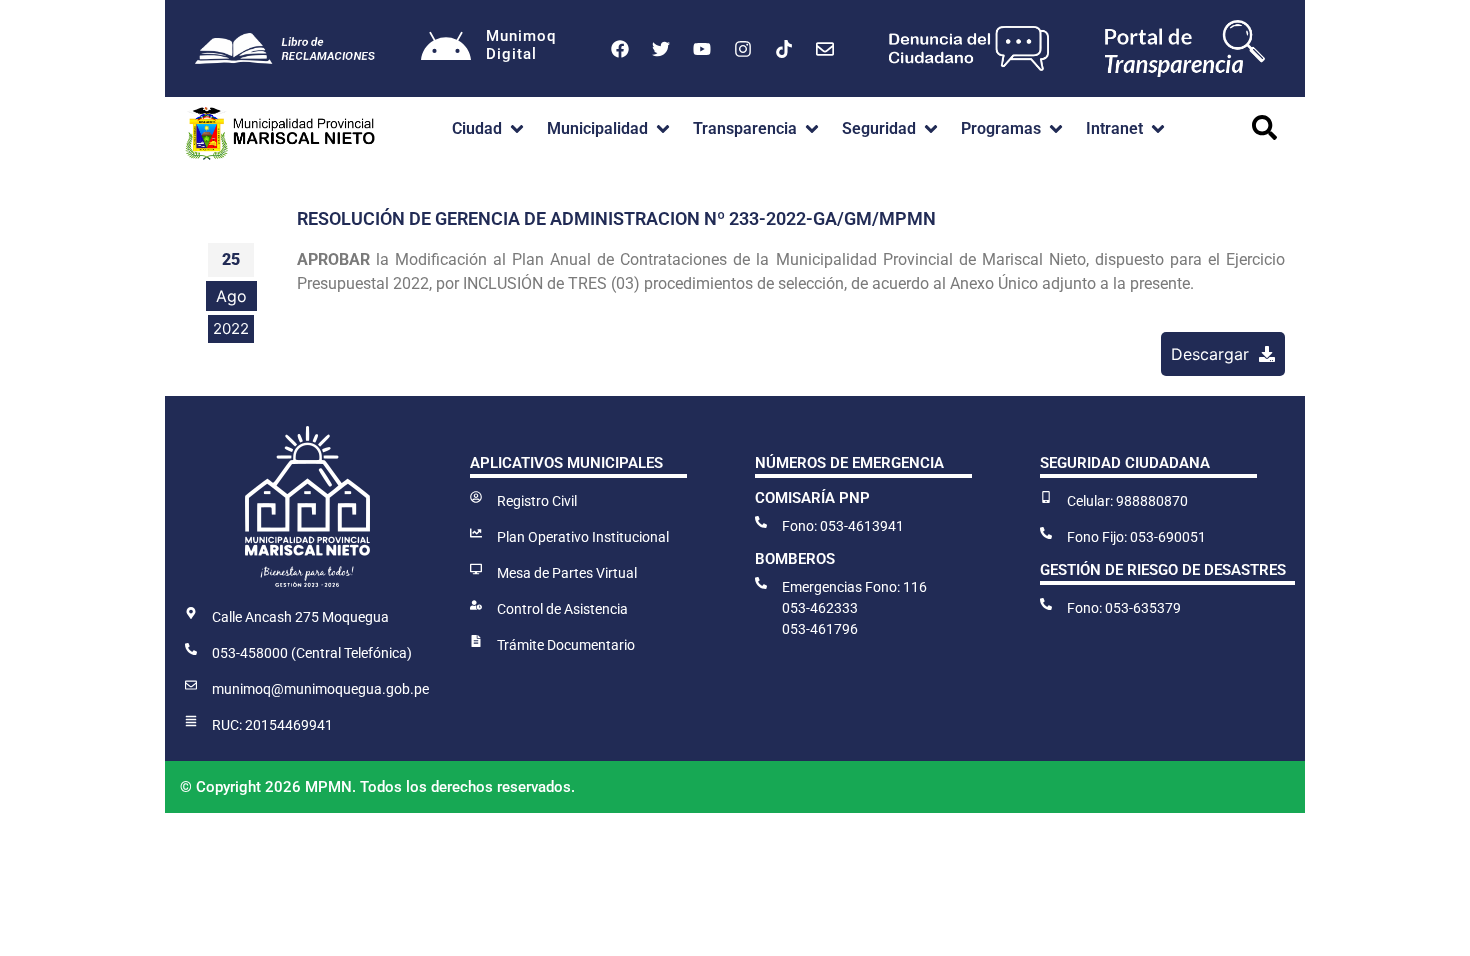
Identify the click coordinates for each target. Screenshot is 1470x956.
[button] (489, 129)
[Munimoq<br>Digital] (446, 49)
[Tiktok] (784, 49)
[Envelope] (825, 49)
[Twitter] (661, 49)
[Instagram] (743, 49)
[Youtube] (702, 49)
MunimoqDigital (521, 45)
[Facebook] (620, 49)
